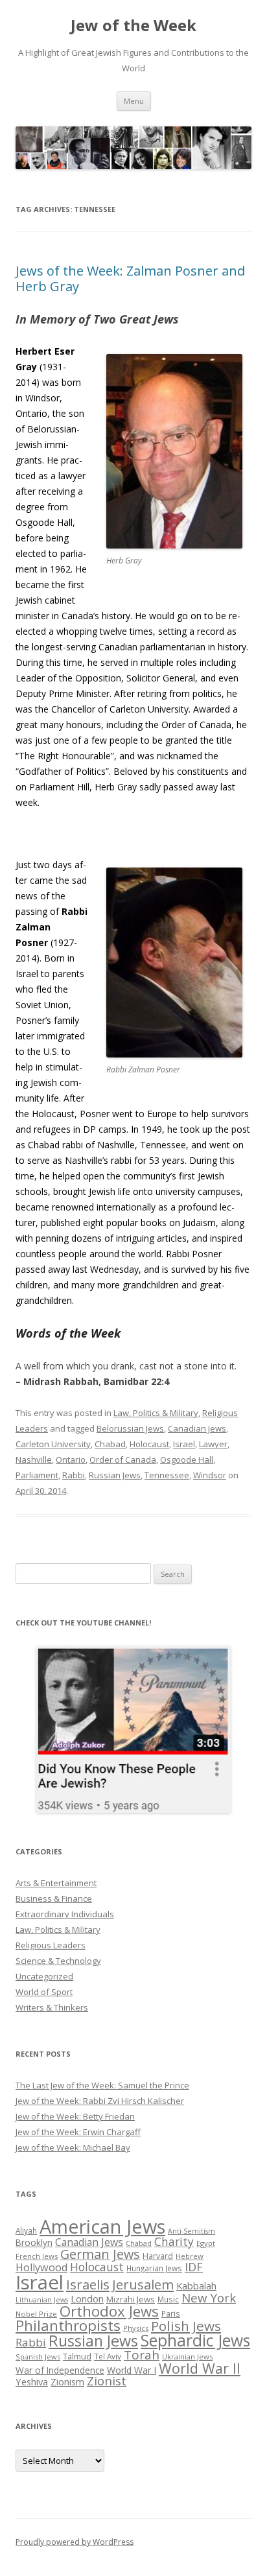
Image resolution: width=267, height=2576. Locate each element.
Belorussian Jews (130, 1428)
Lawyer (213, 1444)
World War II (200, 2368)
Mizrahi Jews (131, 2299)
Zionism (67, 2381)
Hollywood (41, 2267)
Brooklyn (34, 2242)
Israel (184, 1444)
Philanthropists (68, 2325)
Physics (136, 2328)
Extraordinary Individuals (65, 1914)
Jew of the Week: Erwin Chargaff (78, 2132)
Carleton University (53, 1444)
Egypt (206, 2243)
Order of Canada (123, 1459)
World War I (132, 2370)
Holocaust (149, 1444)
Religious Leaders (51, 1945)
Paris (171, 2313)
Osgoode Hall (187, 1459)
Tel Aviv (108, 2356)
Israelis (88, 2284)
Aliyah (26, 2230)
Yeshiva (32, 2381)
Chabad (110, 1444)
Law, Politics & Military (156, 1413)
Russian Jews (115, 1475)
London (87, 2298)
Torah (142, 2355)
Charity (174, 2241)
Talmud (77, 2356)
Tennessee (167, 1475)
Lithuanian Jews (42, 2300)
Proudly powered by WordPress (75, 2542)
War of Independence (60, 2370)
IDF (194, 2267)
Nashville (34, 1459)
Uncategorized (44, 1976)
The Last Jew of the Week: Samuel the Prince (102, 2085)
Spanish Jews (38, 2357)
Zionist (107, 2381)
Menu (134, 101)
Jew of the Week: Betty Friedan (75, 2116)
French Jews (37, 2256)
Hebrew (190, 2256)
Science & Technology (58, 1961)
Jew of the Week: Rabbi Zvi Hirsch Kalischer (100, 2101)
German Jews (100, 2254)
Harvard (158, 2256)
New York (209, 2298)
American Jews (102, 2226)
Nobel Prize (36, 2314)
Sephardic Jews (195, 2340)
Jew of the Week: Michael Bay (73, 2147)
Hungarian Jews (154, 2268)
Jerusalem (143, 2284)
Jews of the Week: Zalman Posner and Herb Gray (130, 278)
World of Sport (44, 1992)
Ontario (71, 1459)
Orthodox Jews (109, 2311)
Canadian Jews (197, 1428)
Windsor (210, 1475)
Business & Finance (54, 1898)
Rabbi (74, 1475)
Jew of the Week (133, 26)
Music (168, 2299)
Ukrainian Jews (187, 2357)
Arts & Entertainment (56, 1883)
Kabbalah (196, 2286)
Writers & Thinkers (52, 2007)
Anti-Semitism (192, 2231)
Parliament (37, 1475)
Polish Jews (186, 2326)
